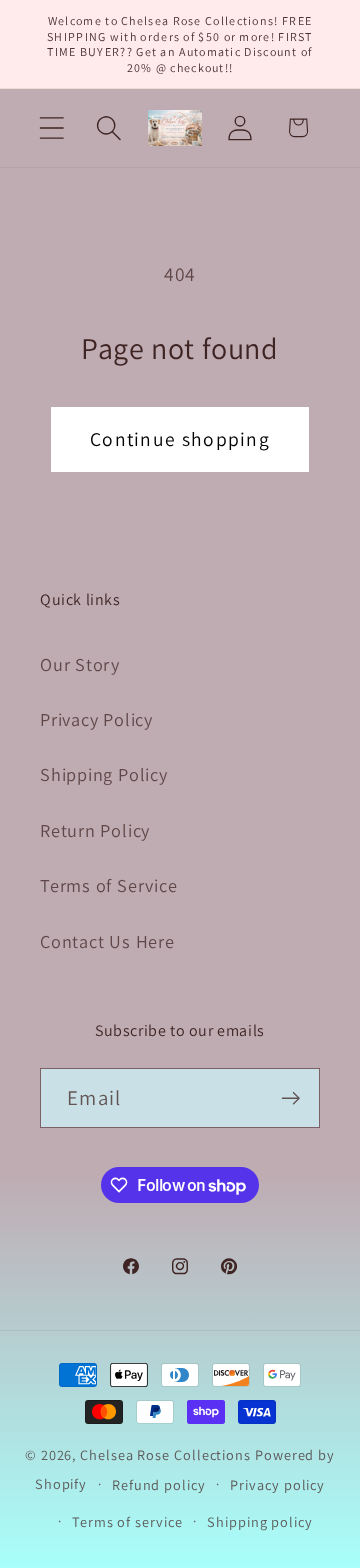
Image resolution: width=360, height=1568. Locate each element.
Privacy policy (277, 1484)
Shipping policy (260, 1521)
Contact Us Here (107, 941)
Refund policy (159, 1484)
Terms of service (127, 1521)
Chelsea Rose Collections (167, 1454)
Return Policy (95, 830)
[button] (51, 127)
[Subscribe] (290, 1098)
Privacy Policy (96, 719)
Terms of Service (108, 885)
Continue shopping (180, 439)
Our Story (80, 664)
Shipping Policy (104, 774)
